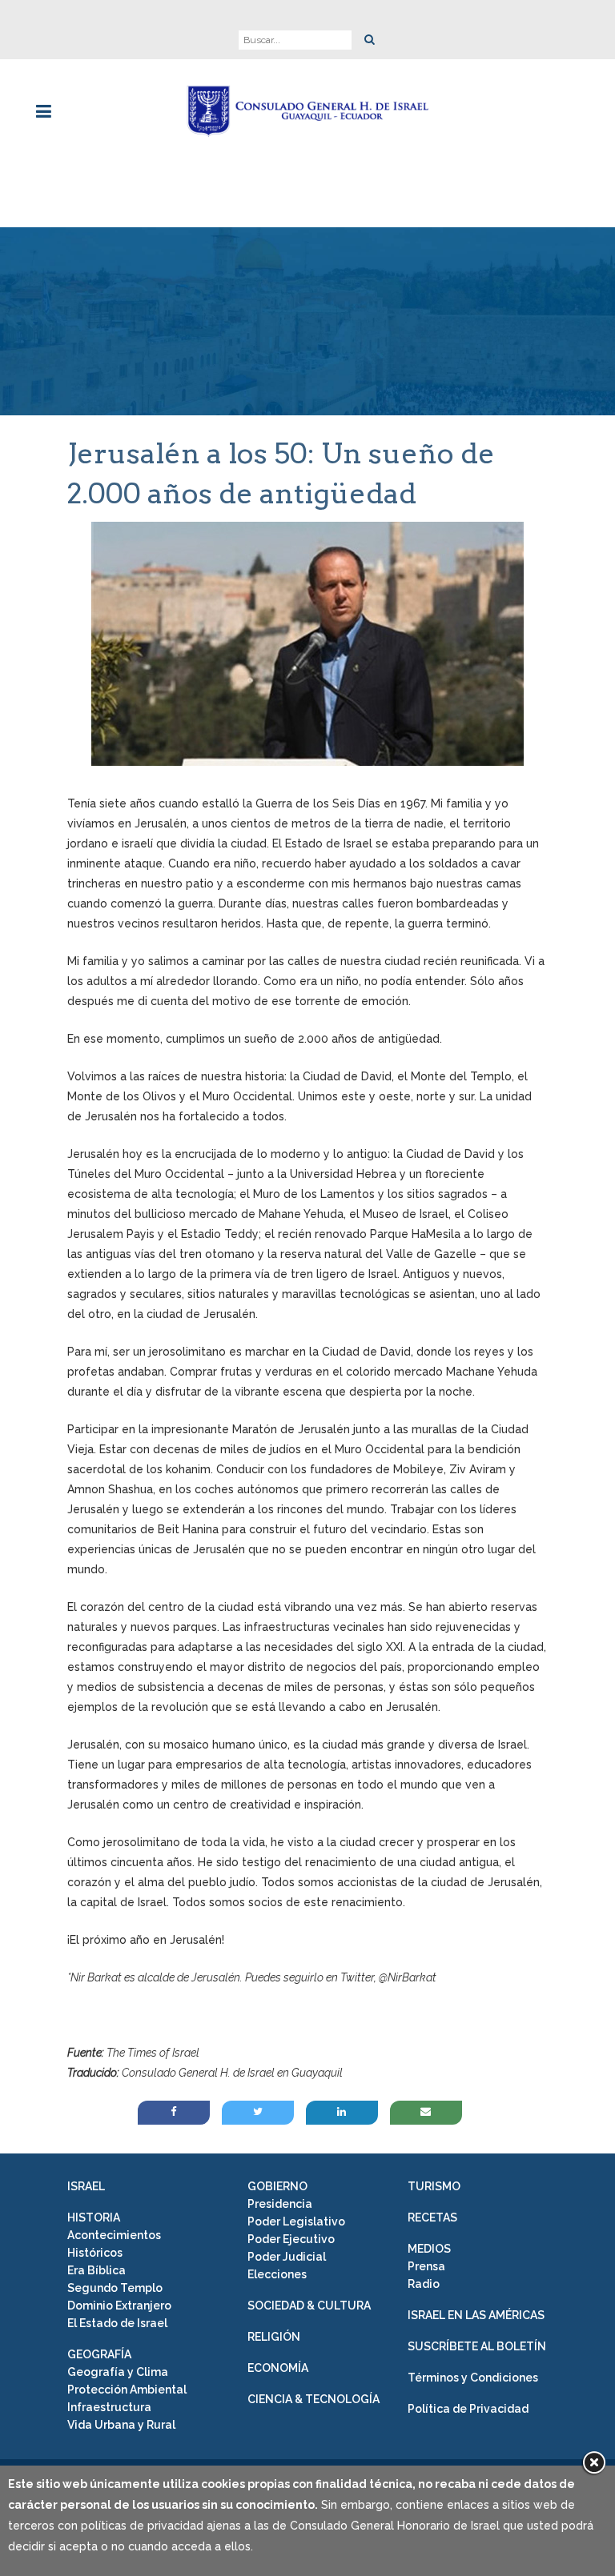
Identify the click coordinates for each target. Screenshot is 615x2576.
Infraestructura (109, 2407)
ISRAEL (86, 2186)
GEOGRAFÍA (99, 2354)
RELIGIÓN (274, 2337)
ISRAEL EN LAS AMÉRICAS (476, 2315)
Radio (424, 2284)
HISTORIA (94, 2217)
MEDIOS (429, 2249)
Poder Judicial (287, 2257)
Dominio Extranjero (119, 2306)
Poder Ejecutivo (291, 2239)
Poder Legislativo (296, 2221)
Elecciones (277, 2274)
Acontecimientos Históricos (114, 2244)
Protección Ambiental (127, 2390)
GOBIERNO (277, 2186)
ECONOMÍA (278, 2368)
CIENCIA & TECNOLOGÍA (314, 2399)
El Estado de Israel (117, 2323)
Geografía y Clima (118, 2372)
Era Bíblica (96, 2270)
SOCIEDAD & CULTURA (309, 2306)
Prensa (426, 2266)
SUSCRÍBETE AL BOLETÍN (477, 2346)
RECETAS (432, 2217)
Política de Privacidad (468, 2409)
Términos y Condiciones (473, 2378)
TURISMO (434, 2186)
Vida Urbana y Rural (121, 2425)
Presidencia (280, 2204)
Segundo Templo (115, 2288)
